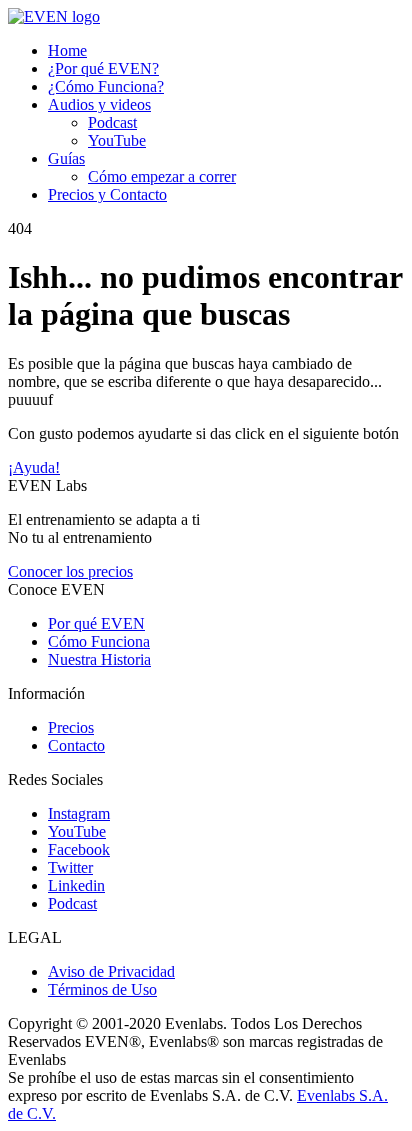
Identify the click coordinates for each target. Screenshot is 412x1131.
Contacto (76, 745)
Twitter (70, 867)
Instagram (79, 813)
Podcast (112, 122)
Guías (66, 158)
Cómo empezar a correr (162, 176)
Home (67, 50)
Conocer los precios (70, 571)
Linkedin (76, 885)
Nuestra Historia (99, 659)
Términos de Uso (102, 989)
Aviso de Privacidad (111, 971)
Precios (71, 727)
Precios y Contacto (107, 194)
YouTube (117, 140)
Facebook (79, 849)
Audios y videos (99, 104)
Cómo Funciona (99, 641)
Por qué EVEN (96, 623)
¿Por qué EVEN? (103, 68)
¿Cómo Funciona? (106, 86)
